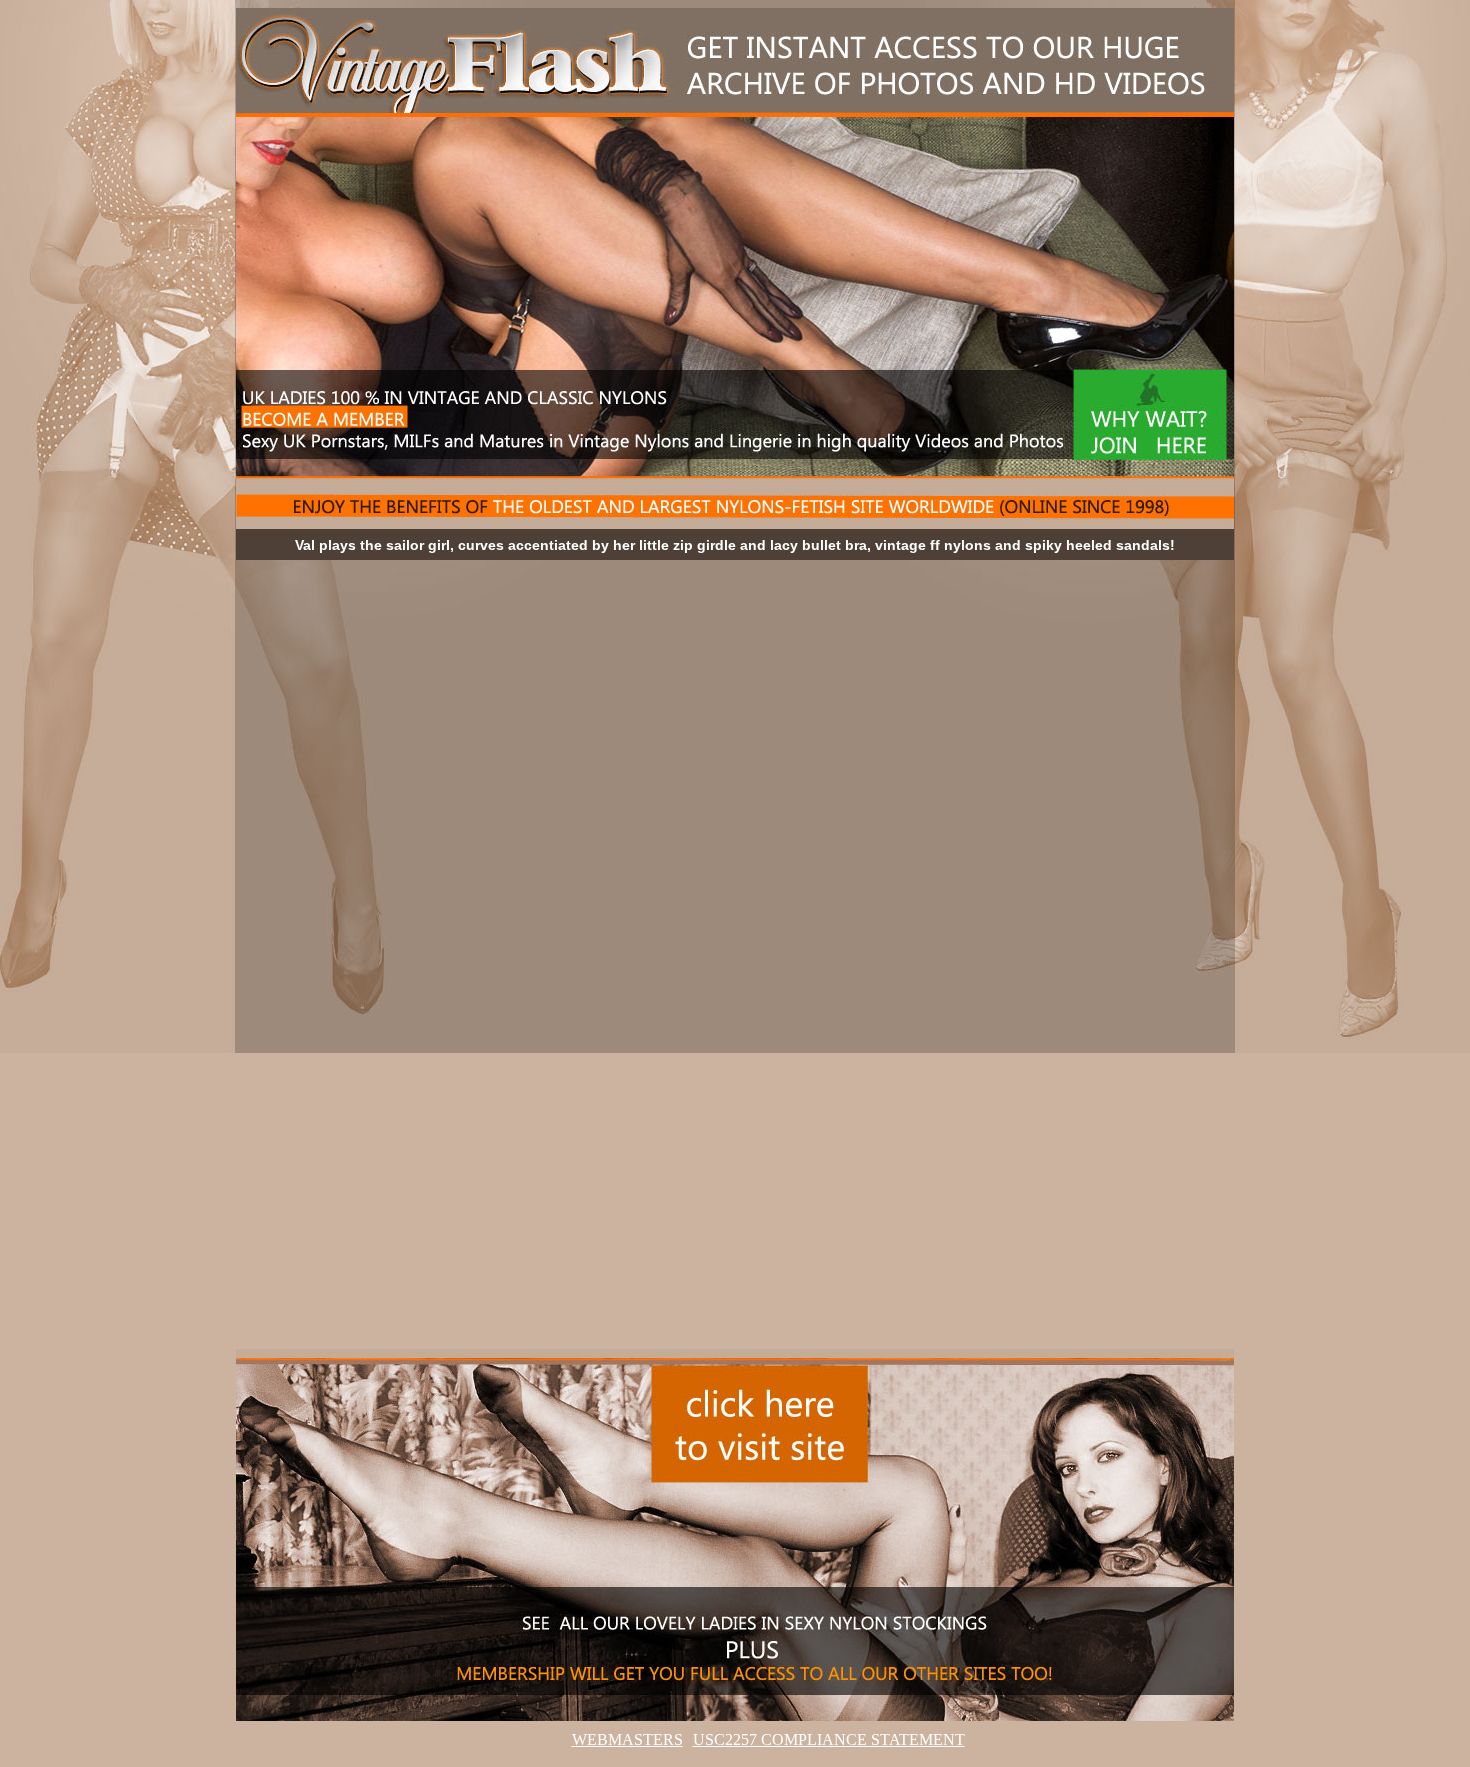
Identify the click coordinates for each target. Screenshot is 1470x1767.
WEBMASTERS (627, 1739)
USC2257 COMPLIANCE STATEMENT (829, 1739)
